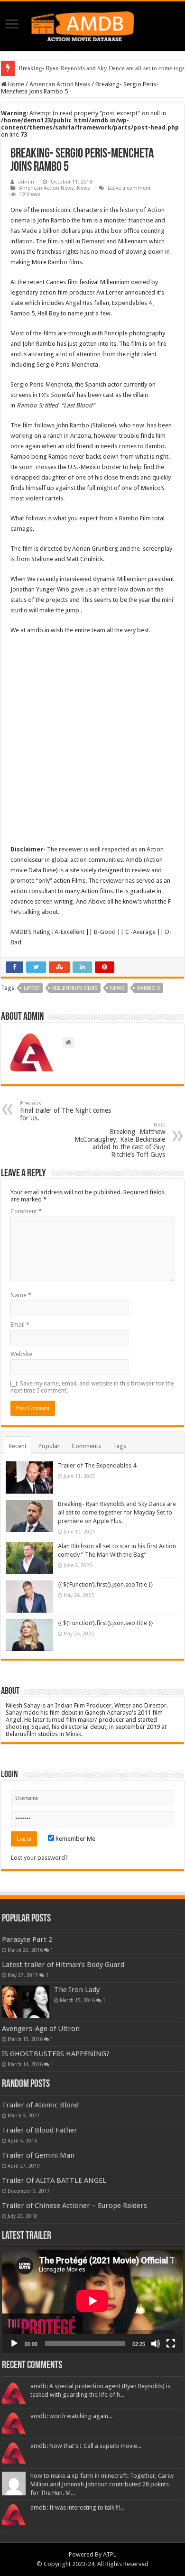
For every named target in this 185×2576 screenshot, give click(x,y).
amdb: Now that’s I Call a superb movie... (86, 2446)
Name (21, 1295)
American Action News (60, 84)
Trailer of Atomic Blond (40, 2105)
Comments (86, 1446)
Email (20, 1325)
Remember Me (75, 1839)
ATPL (110, 2554)
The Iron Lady (77, 1990)
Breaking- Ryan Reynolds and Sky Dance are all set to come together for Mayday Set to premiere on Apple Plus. (117, 1512)
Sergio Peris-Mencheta (41, 384)
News (83, 188)
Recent (18, 1446)
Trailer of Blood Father (40, 2130)
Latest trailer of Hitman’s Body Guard (63, 1965)
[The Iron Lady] (26, 2002)
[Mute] (156, 2344)
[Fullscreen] (171, 2344)
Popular (49, 1446)
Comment (26, 1211)
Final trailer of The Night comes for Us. (65, 1111)
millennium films (75, 988)
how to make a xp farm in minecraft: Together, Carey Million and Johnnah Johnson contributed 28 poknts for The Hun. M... (102, 2484)
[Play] (14, 2344)
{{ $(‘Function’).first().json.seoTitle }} (106, 1584)
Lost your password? (39, 1858)
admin (26, 182)
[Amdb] (92, 25)
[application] (92, 2301)
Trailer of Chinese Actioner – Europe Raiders (74, 2206)
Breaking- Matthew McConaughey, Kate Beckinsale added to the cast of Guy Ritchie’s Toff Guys (120, 1140)
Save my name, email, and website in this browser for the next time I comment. (92, 1387)
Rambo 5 (29, 405)
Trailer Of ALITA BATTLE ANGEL (54, 2180)
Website (21, 1354)
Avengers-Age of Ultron (41, 2029)
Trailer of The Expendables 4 (97, 1465)
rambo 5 (148, 988)
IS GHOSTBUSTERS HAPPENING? (56, 2054)
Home (15, 84)
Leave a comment (129, 188)
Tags (120, 1446)
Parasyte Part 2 (27, 1939)
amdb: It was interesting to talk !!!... (77, 2507)
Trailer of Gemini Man (38, 2155)
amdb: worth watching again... (71, 2416)
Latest (32, 988)
